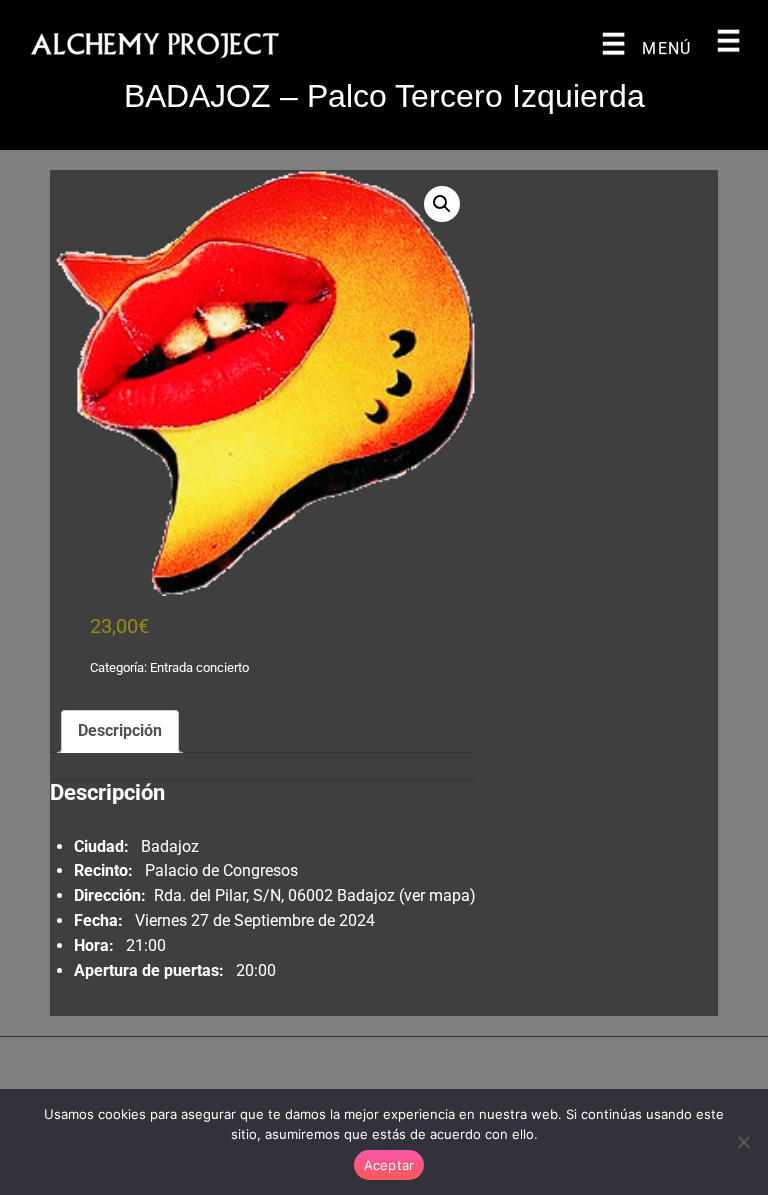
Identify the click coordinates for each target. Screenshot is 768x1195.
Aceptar (389, 1165)
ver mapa (437, 895)
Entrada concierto (199, 667)
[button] (442, 204)
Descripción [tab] (120, 730)
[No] (743, 1142)
